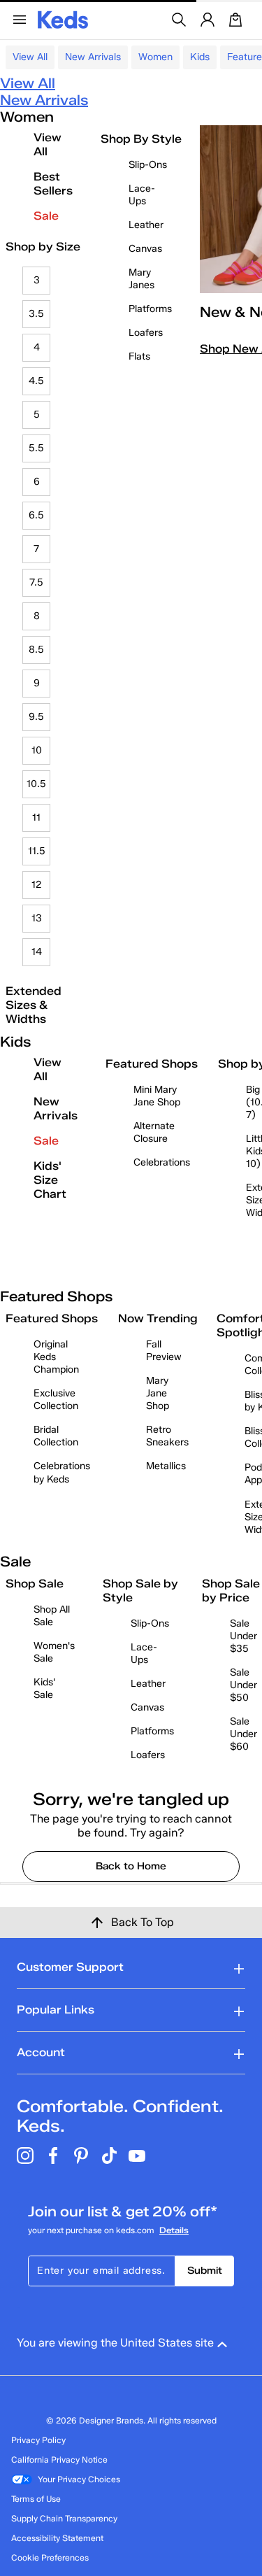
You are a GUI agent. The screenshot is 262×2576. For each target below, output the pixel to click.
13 (37, 918)
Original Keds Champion (56, 1357)
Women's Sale (54, 1652)
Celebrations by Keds (62, 1472)
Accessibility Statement (57, 2538)
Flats (139, 356)
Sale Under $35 (243, 1636)
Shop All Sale (52, 1616)
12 (37, 885)
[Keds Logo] (63, 19)
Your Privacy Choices (79, 2479)
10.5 (36, 784)
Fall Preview (164, 1351)
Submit (205, 2271)
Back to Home (131, 1866)
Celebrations (162, 1162)
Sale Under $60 (243, 1734)
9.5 (36, 717)
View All (30, 57)
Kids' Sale (44, 1689)
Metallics (166, 1466)
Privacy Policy (38, 2440)
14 (37, 952)
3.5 (36, 314)
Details (174, 2230)
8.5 (36, 650)
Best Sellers (53, 184)
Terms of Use (36, 2499)
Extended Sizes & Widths (34, 1005)
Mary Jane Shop (158, 1393)
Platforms (150, 309)
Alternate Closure (154, 1132)
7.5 (36, 582)
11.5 (37, 851)
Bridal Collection (56, 1436)
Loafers (146, 333)
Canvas (145, 249)
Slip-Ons (148, 165)
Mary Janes (141, 279)
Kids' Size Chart (50, 1180)
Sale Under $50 (243, 1685)
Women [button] (155, 57)
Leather (146, 225)
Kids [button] (200, 57)
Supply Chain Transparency (64, 2518)
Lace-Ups (142, 195)
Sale (46, 216)
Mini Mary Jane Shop (157, 1096)
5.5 (36, 448)
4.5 (36, 381)
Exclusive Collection (56, 1400)
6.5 (36, 515)
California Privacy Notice (59, 2460)
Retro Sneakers (167, 1436)
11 (36, 818)
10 (37, 750)
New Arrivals (93, 57)
